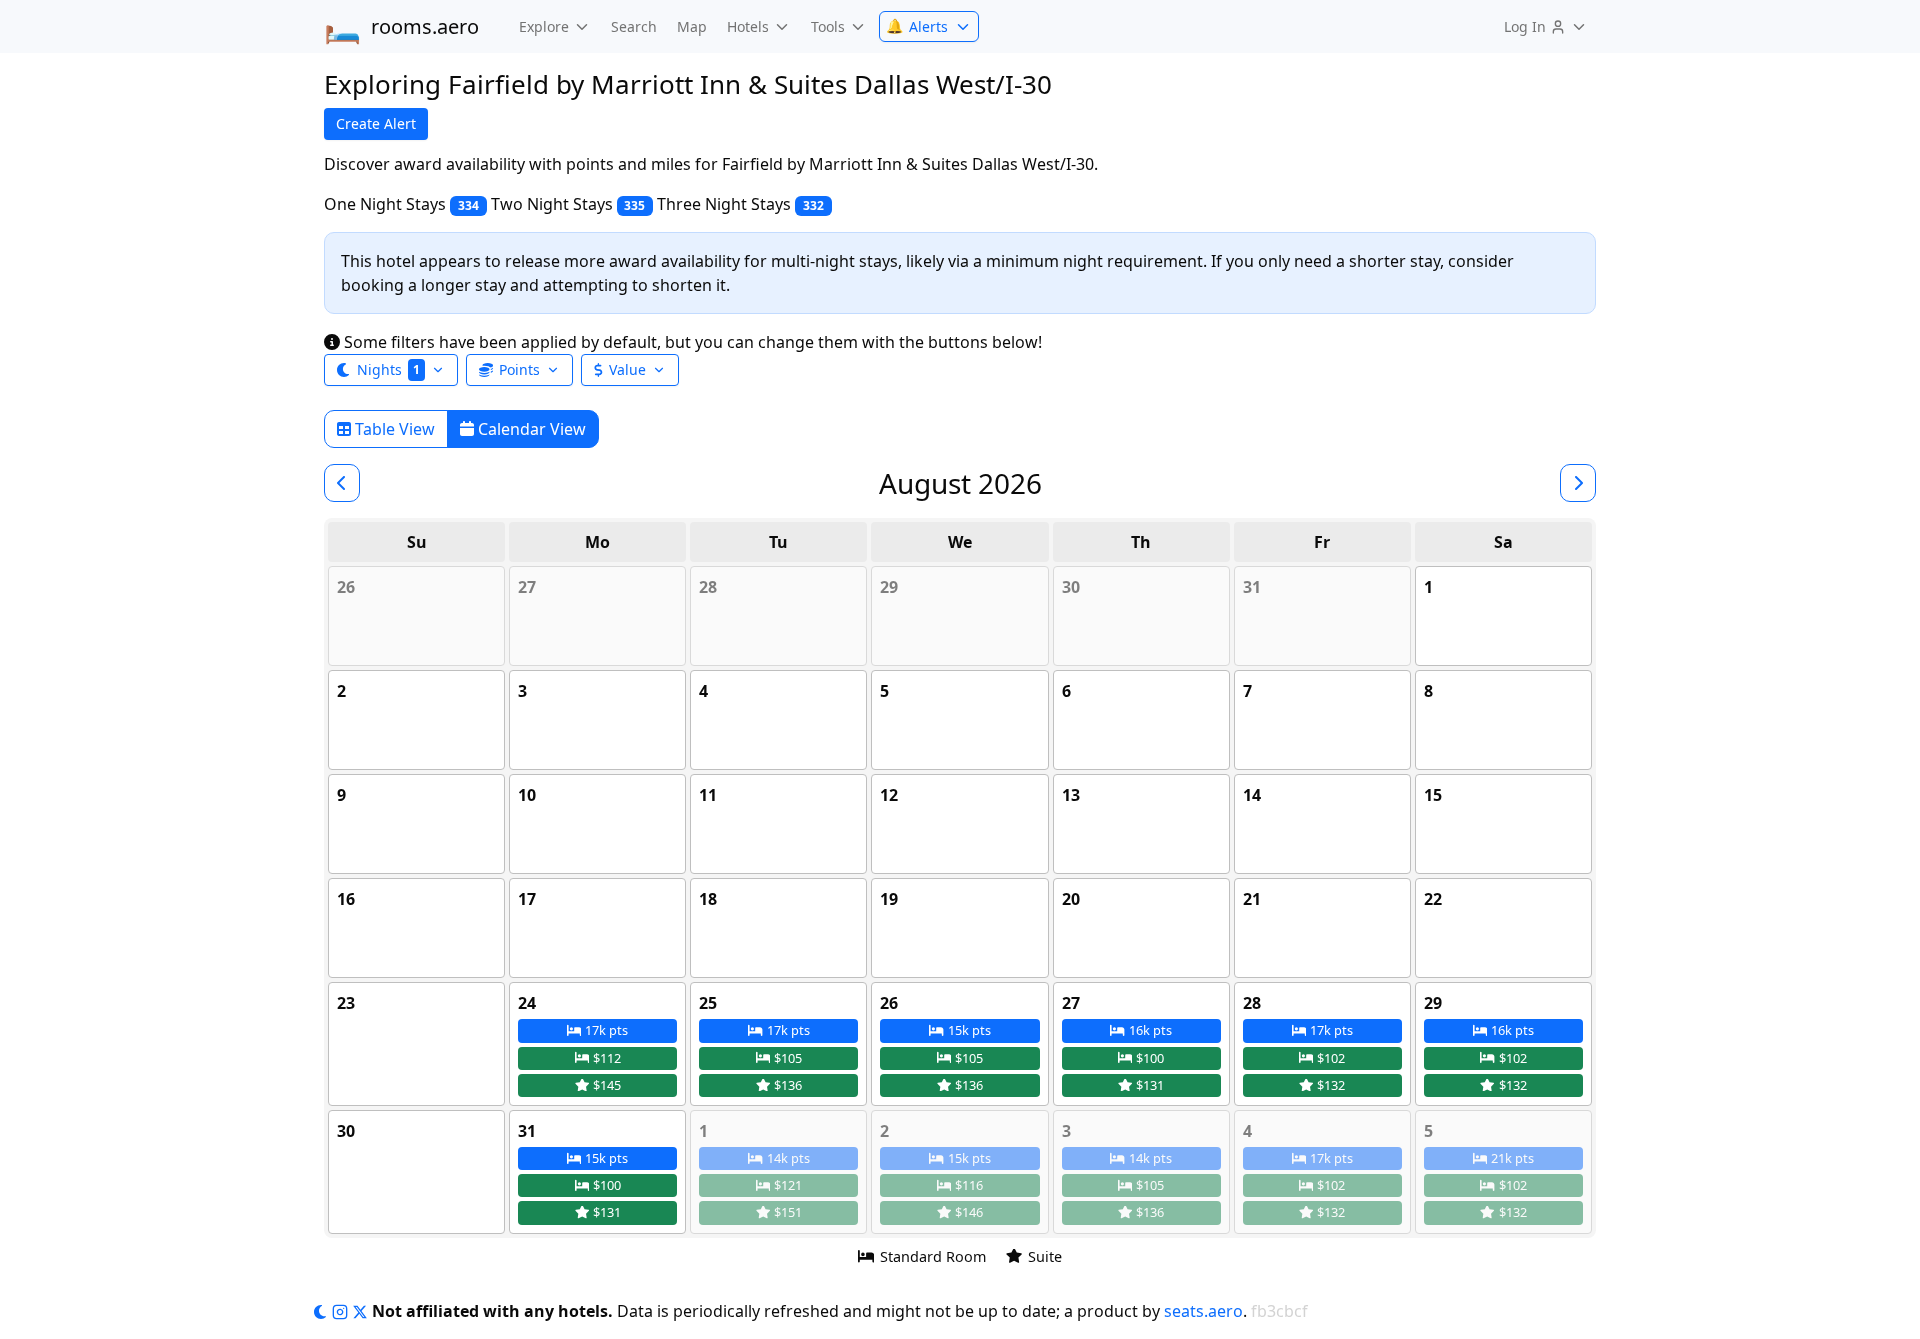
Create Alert (376, 123)
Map (692, 26)
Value (627, 369)
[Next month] (1578, 483)
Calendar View (530, 429)
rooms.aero (401, 27)
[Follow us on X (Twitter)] (362, 1311)
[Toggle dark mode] (322, 1311)
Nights (388, 369)
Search (634, 26)
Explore (544, 26)
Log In (1525, 26)
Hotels (748, 26)
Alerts (917, 26)
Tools (828, 26)
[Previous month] (342, 483)
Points (519, 369)
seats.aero (1203, 1311)
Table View (393, 429)
